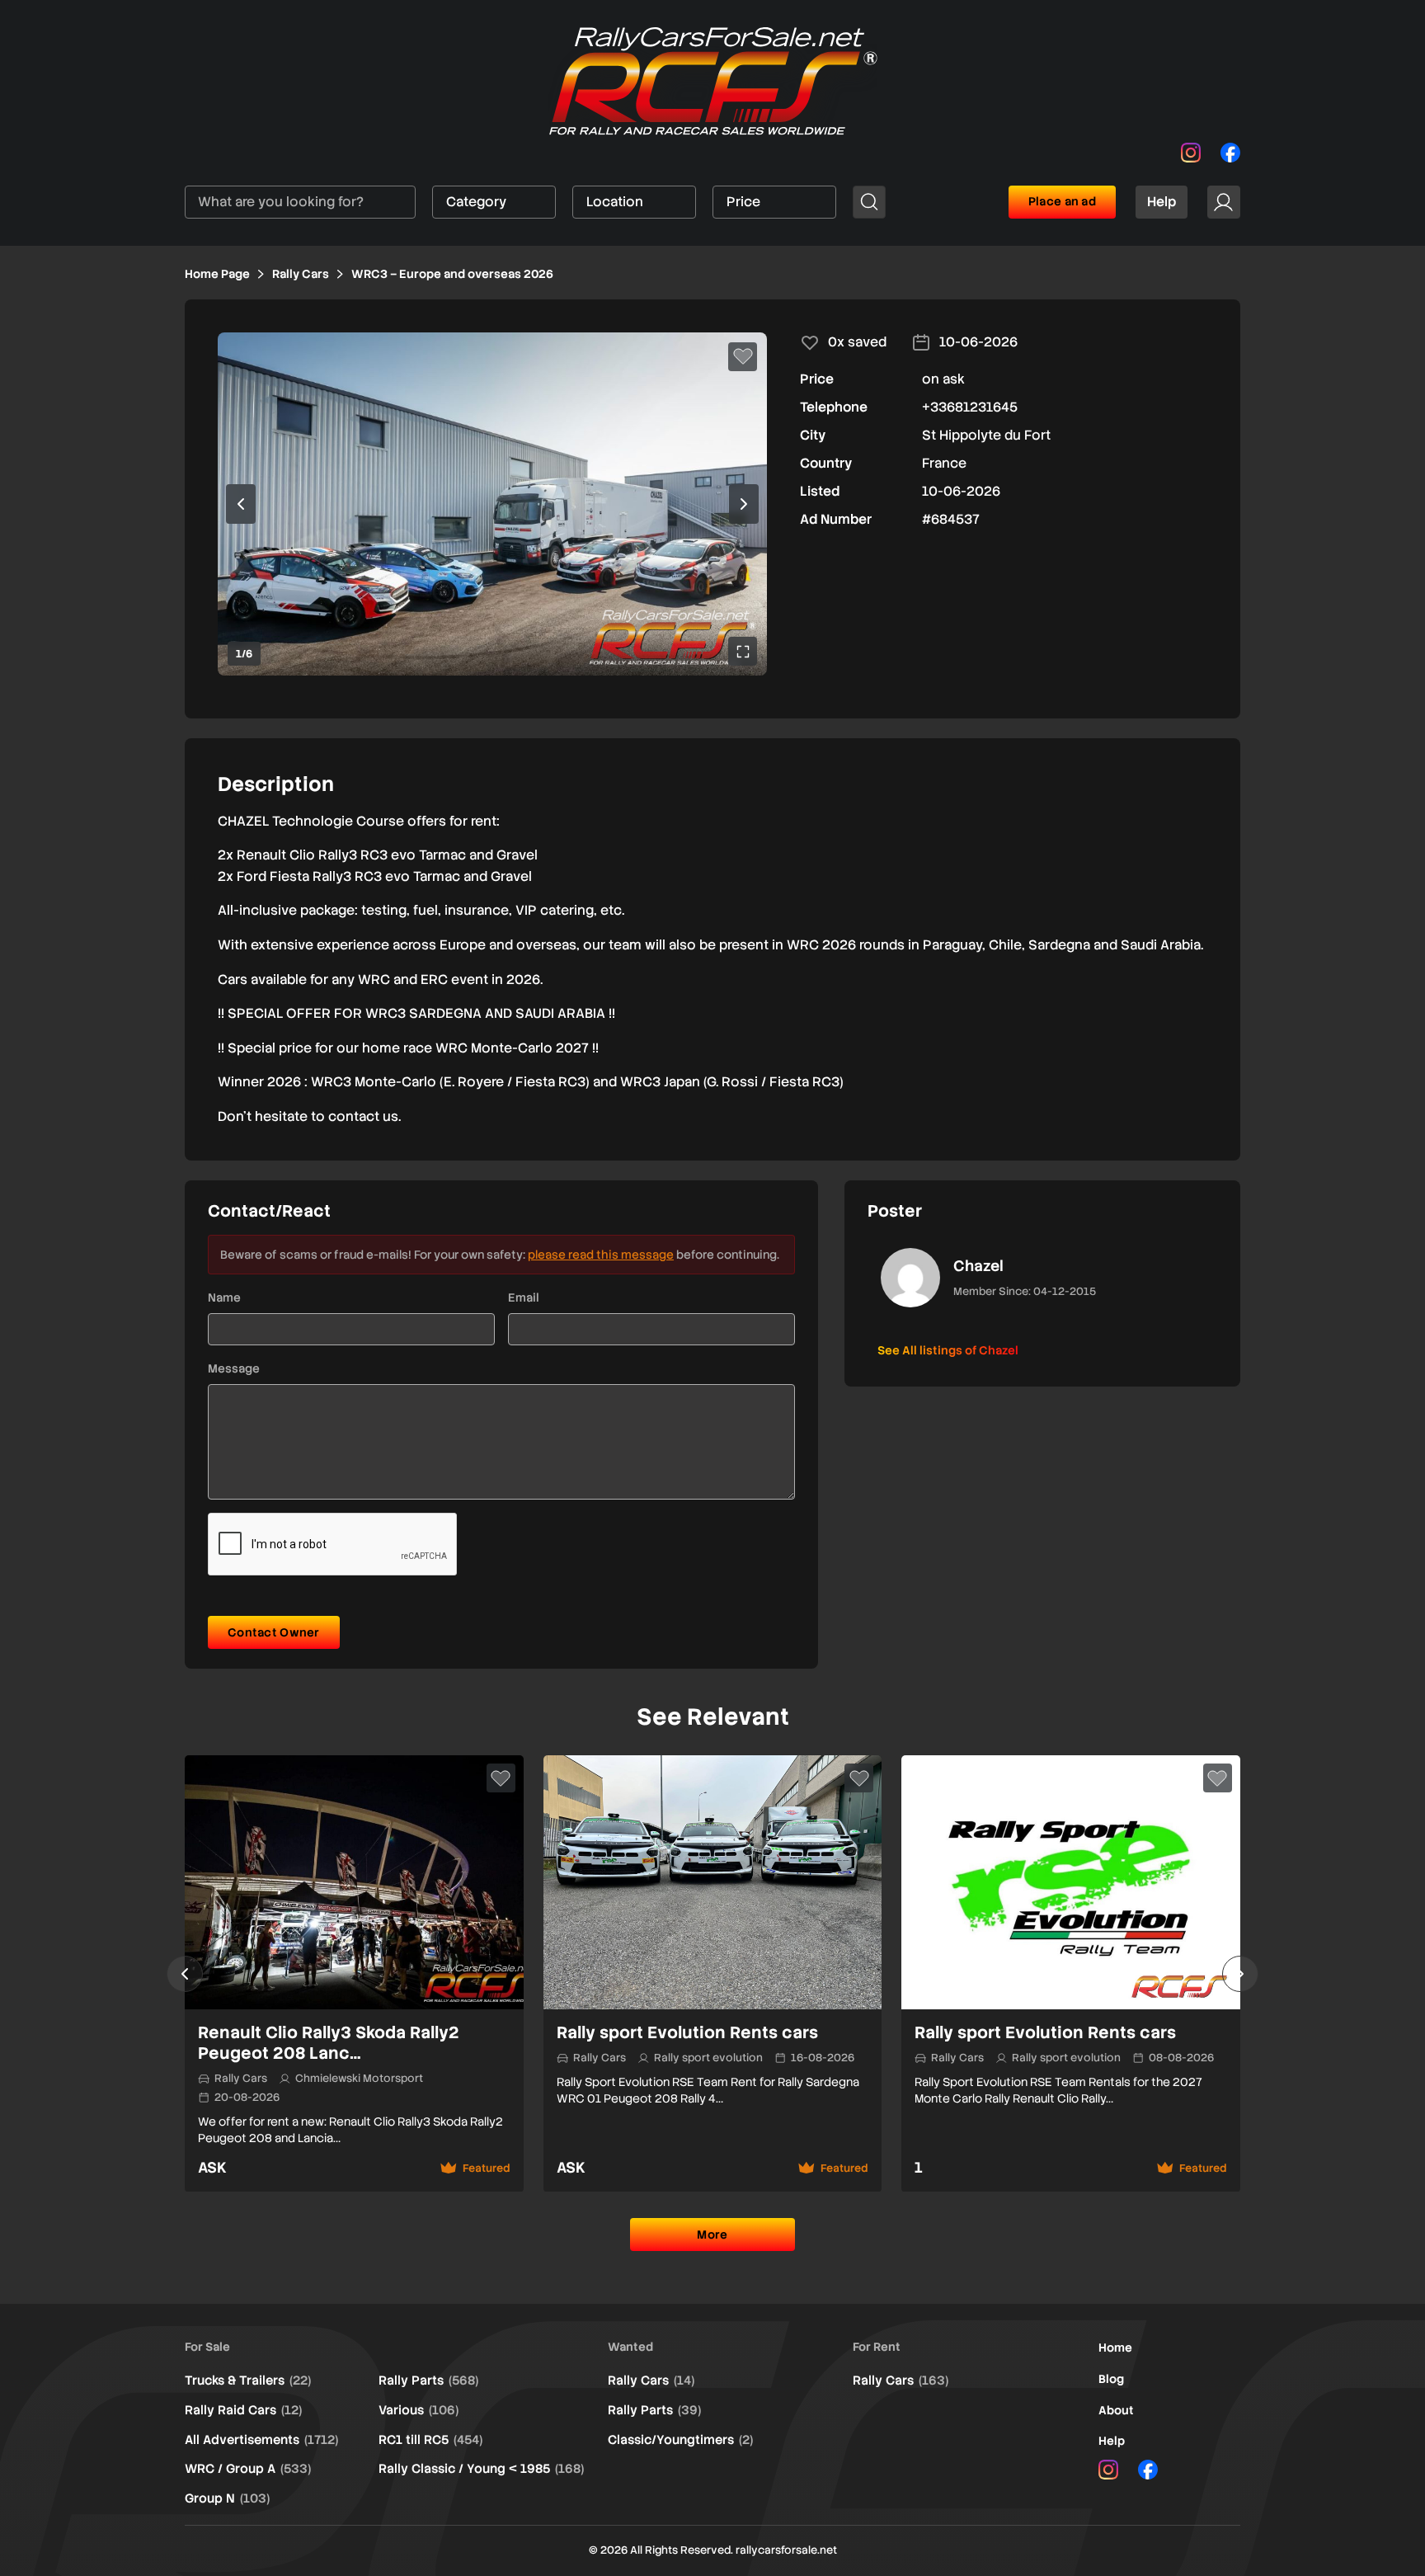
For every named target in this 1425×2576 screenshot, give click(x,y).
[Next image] (744, 504)
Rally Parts (428, 2381)
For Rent (877, 2347)
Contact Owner (274, 1632)
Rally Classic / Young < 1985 (481, 2469)
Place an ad (1062, 201)
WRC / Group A (248, 2469)
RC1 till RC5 (430, 2440)
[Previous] (185, 1974)
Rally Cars (301, 274)
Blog (1111, 2379)
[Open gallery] (743, 651)
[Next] (1240, 1974)
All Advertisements (261, 2440)
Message (234, 1368)
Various (419, 2410)
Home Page (217, 274)
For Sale (207, 2347)
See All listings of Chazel (948, 1350)
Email (524, 1297)
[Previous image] (241, 504)
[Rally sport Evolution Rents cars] (713, 1974)
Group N (227, 2498)
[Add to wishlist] (743, 357)
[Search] (869, 202)
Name (224, 1297)
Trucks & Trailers (248, 2381)
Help (1162, 202)
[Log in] (1224, 202)
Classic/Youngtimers (680, 2440)
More (712, 2235)
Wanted (630, 2347)
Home (1115, 2348)
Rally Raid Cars (243, 2410)
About (1116, 2410)
